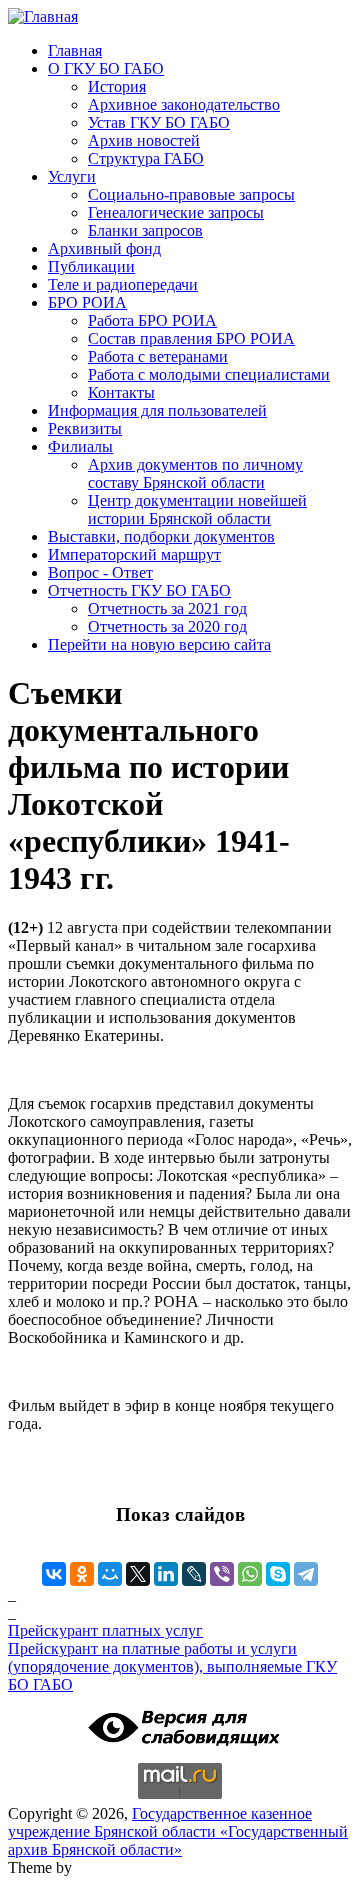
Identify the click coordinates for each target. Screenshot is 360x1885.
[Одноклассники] (82, 1574)
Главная (75, 50)
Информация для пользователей (157, 410)
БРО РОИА (87, 302)
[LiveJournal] (194, 1574)
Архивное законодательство (184, 104)
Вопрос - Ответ (100, 572)
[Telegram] (306, 1574)
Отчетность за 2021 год (167, 608)
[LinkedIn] (166, 1574)
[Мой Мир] (110, 1574)
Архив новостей (144, 140)
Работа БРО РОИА (152, 320)
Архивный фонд (104, 248)
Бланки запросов (145, 230)
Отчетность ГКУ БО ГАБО (139, 590)
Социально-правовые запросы (191, 194)
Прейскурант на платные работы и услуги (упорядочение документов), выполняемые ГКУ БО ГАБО (172, 1666)
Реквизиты (85, 428)
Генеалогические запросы (176, 212)
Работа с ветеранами (158, 356)
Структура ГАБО (146, 158)
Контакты (121, 392)
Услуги (72, 176)
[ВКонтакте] (54, 1574)
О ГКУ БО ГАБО (106, 68)
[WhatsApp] (250, 1574)
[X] (138, 1574)
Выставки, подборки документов (161, 536)
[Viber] (222, 1574)
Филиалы (80, 446)
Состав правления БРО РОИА (191, 338)
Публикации (91, 266)
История (117, 86)
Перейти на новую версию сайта (159, 644)
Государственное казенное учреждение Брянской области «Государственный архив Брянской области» (178, 1831)
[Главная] (43, 16)
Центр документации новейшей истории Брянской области (197, 509)
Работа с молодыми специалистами (209, 374)
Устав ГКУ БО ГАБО (159, 122)
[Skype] (278, 1574)
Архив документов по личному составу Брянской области (195, 473)
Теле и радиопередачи (123, 284)
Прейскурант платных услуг (105, 1630)
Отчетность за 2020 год (167, 626)
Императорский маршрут (134, 554)
